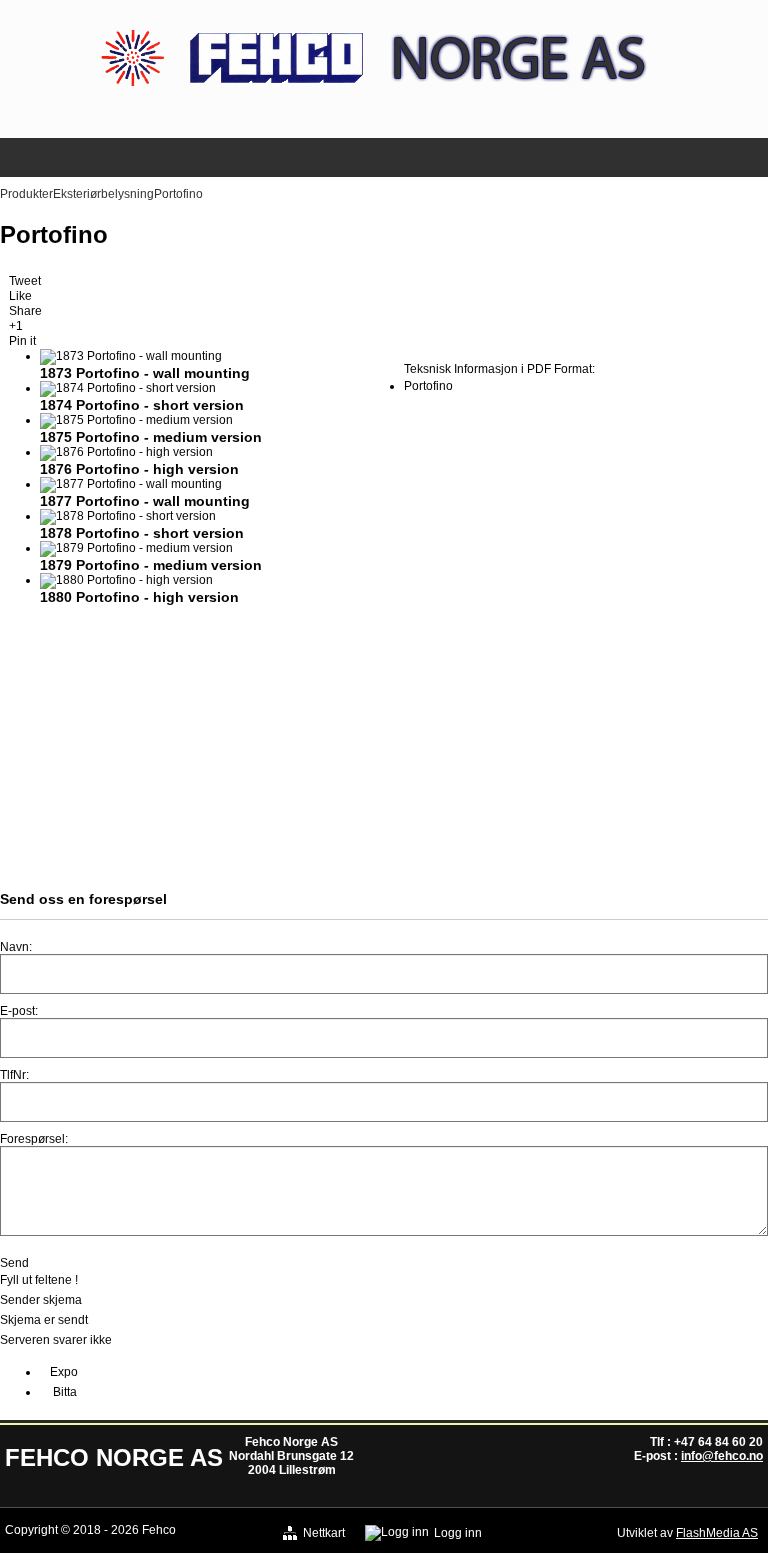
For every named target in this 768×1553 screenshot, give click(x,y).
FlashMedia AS (717, 1533)
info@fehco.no (722, 1456)
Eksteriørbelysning (103, 194)
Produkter (26, 194)
